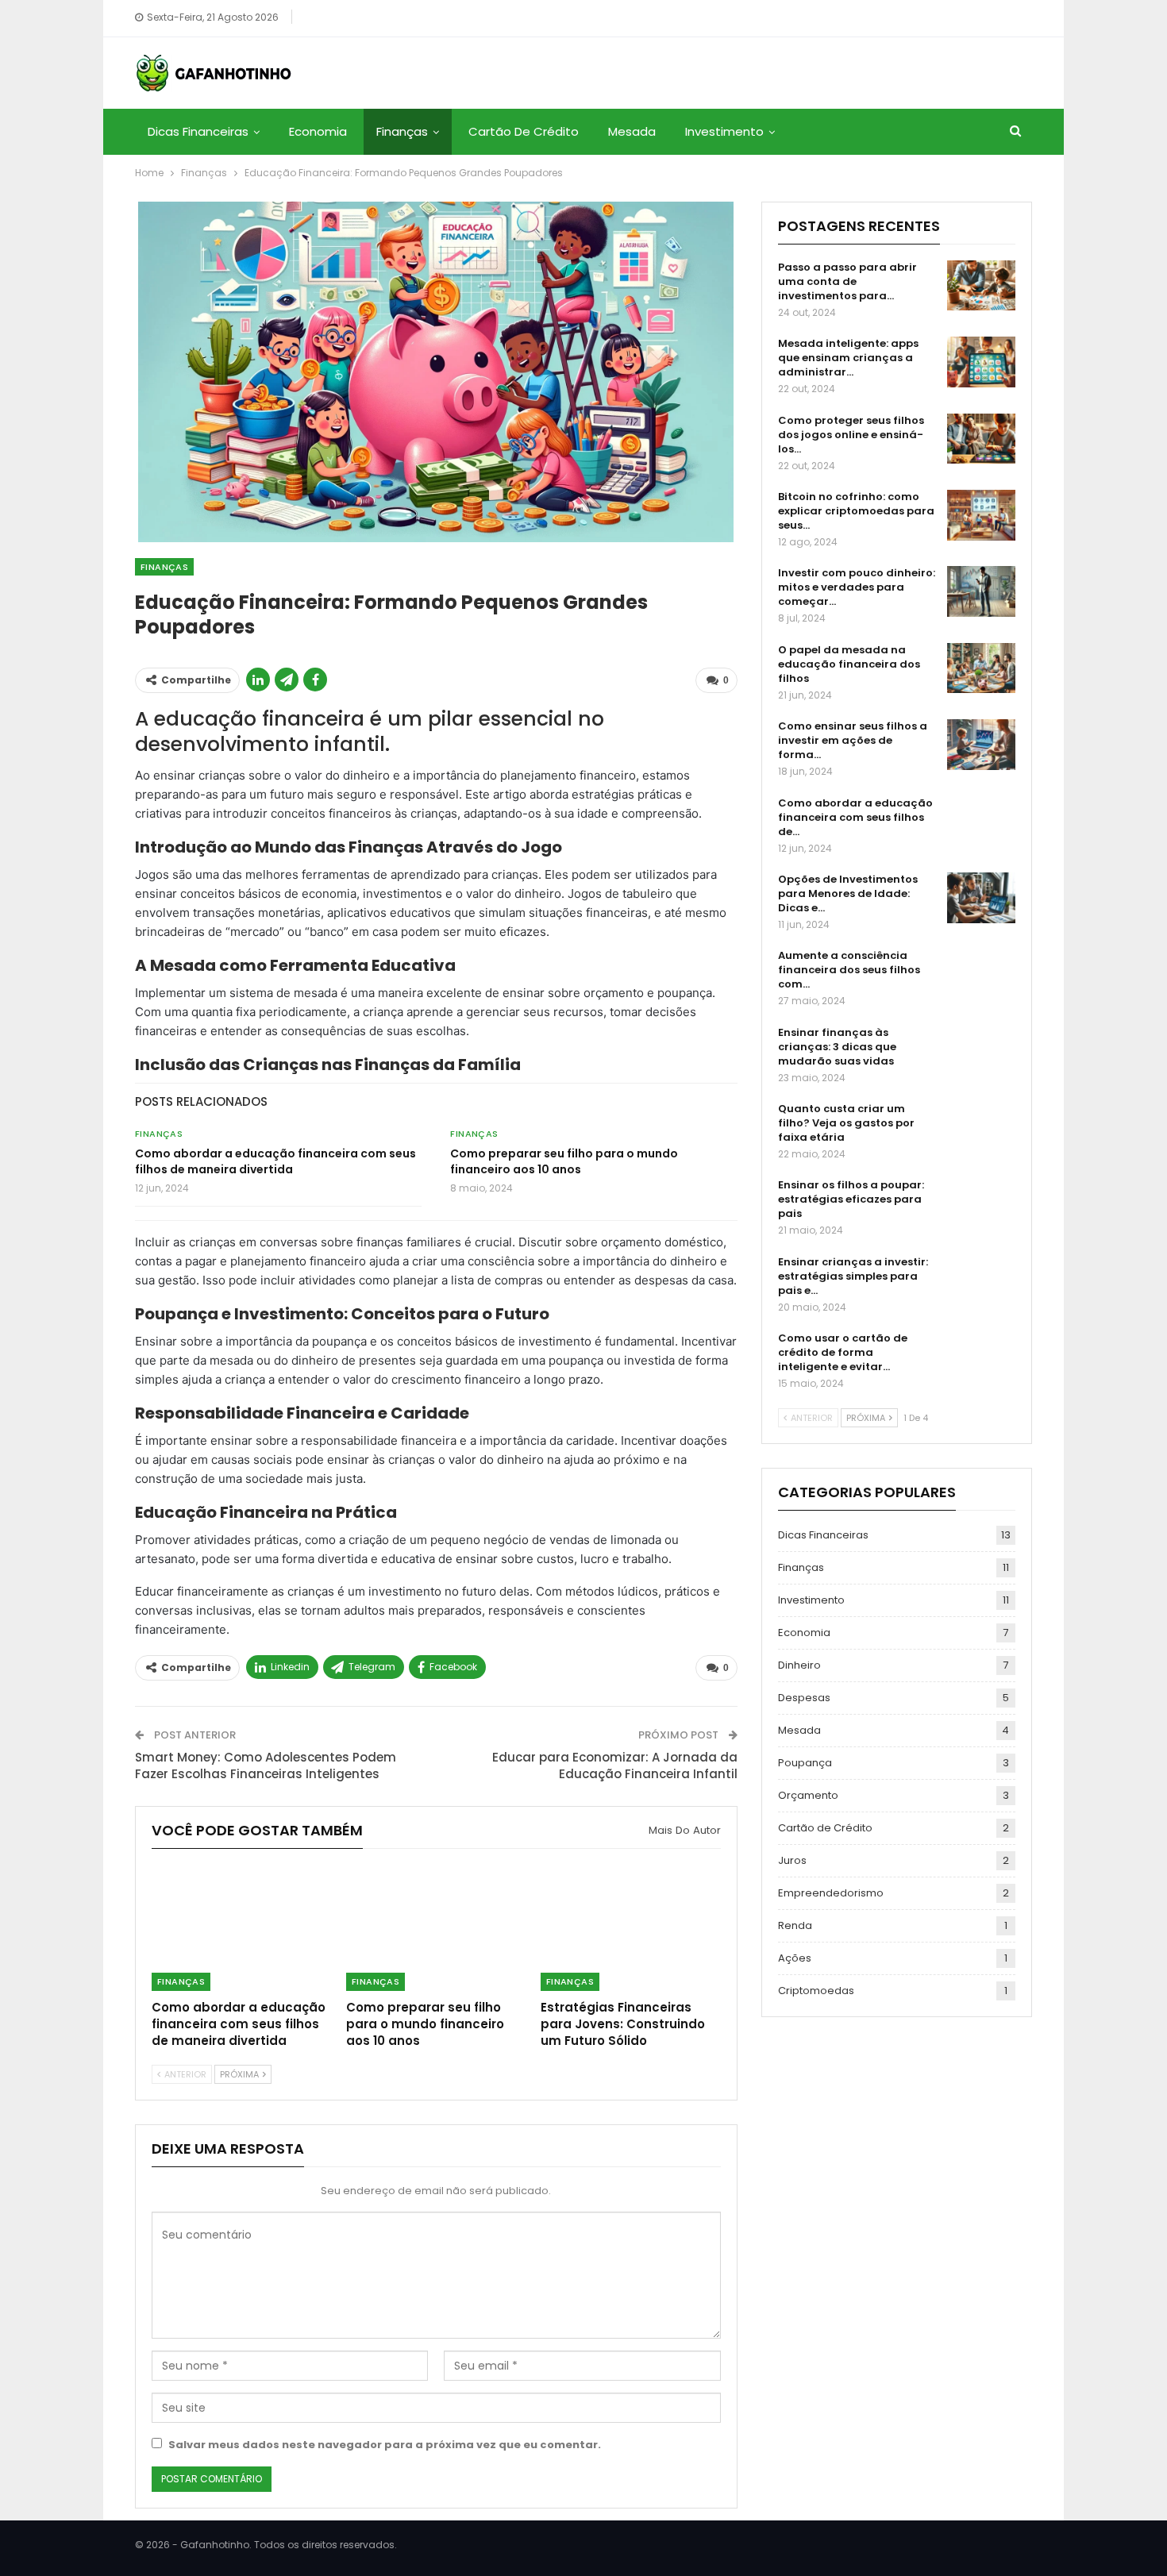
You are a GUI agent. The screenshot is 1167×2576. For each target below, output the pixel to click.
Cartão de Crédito (524, 131)
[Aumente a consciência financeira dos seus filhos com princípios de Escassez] (981, 974)
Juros (792, 1860)
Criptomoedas (816, 1991)
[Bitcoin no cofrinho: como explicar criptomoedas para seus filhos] (981, 515)
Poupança (805, 1763)
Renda (795, 1925)
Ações (795, 1958)
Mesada (632, 131)
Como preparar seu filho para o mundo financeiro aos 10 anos (564, 1161)
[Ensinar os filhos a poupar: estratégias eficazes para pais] (981, 1203)
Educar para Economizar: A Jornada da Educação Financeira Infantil (615, 1765)
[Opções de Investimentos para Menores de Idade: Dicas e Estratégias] (981, 898)
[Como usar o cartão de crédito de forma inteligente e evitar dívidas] (981, 1357)
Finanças (402, 131)
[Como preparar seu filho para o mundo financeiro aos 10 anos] (436, 1928)
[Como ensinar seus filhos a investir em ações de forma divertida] (981, 745)
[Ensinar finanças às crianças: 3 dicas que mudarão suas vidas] (981, 1051)
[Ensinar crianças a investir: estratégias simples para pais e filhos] (981, 1280)
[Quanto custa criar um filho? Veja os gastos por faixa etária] (981, 1127)
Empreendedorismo (831, 1893)
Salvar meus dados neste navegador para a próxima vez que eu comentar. (385, 2445)
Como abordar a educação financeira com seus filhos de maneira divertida (275, 1161)
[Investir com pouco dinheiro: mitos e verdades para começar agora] (981, 591)
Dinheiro (799, 1665)
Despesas (804, 1698)
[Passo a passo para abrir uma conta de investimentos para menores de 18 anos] (981, 286)
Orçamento (808, 1795)
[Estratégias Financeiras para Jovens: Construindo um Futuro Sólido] (631, 1928)
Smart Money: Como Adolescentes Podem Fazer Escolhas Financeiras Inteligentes (266, 1765)
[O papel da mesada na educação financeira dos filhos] (981, 668)
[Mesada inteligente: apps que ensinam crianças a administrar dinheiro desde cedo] (981, 362)
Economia (318, 131)
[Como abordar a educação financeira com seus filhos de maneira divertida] (242, 1928)
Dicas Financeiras (198, 131)
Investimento (724, 131)
